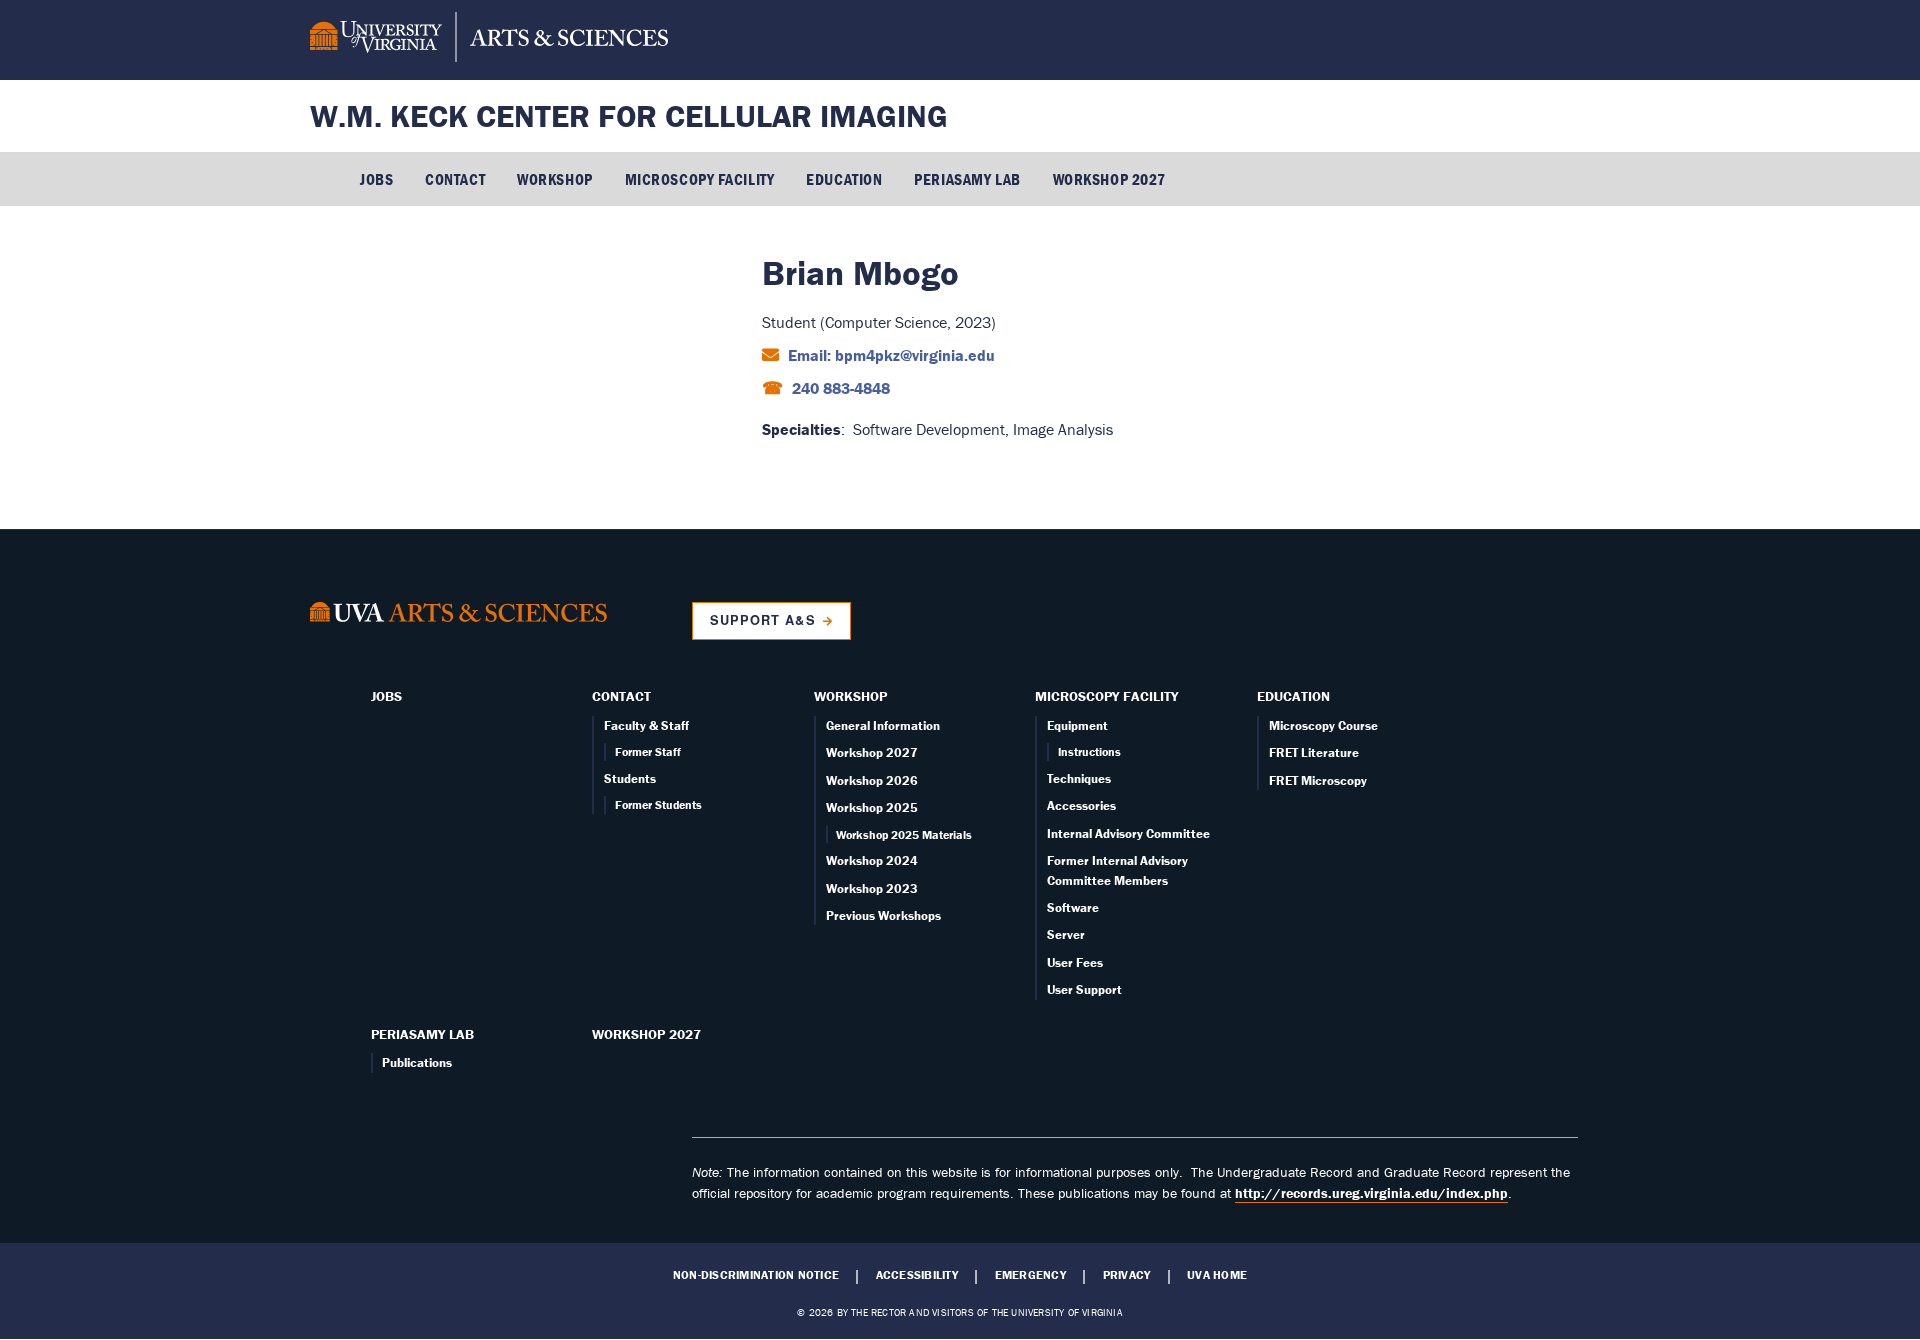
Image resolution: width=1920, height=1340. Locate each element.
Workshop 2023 (872, 888)
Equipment (1077, 725)
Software (1073, 907)
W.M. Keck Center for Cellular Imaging (629, 115)
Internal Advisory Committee (1128, 833)
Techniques (1079, 778)
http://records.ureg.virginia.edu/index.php (1371, 1193)
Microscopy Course (1323, 725)
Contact (455, 179)
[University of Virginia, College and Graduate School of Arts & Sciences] (489, 40)
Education (844, 179)
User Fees (1075, 962)
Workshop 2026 (872, 780)
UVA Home (1217, 1275)
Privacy (1127, 1275)
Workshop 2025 (872, 807)
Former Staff (648, 751)
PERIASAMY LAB (967, 179)
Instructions (1089, 751)
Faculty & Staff (646, 725)
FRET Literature (1314, 752)
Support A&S (762, 620)
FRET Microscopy (1318, 780)
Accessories (1081, 805)
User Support (1084, 989)
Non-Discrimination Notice (756, 1275)
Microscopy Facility (700, 179)
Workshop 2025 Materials (904, 834)
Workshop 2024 (872, 860)
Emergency (1030, 1275)
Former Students (658, 804)
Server (1066, 934)
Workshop (554, 179)
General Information (883, 725)
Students (630, 778)
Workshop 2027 (1109, 179)
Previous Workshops (883, 915)
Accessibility (917, 1275)
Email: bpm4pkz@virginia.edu (889, 355)
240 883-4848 (839, 388)
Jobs (376, 179)
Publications (417, 1062)
